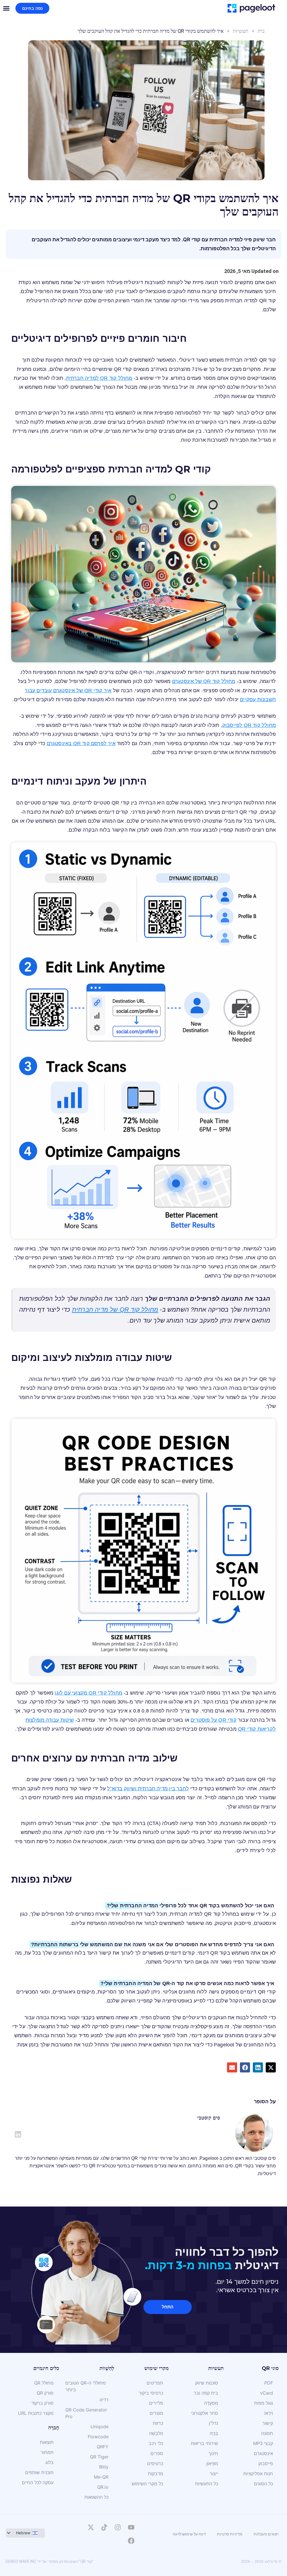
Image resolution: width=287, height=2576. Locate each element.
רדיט (104, 2400)
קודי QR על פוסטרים (214, 1720)
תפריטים (155, 2383)
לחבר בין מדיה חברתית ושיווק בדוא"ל (148, 1789)
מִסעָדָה (211, 2403)
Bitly (104, 2467)
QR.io (103, 2487)
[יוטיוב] (131, 2527)
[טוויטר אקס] (91, 2527)
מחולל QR (44, 2383)
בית (261, 31)
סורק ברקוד (42, 2403)
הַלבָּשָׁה (156, 2433)
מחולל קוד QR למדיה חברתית (99, 378)
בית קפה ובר (206, 2393)
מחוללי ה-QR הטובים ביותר (85, 2386)
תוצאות (47, 2442)
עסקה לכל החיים (38, 2483)
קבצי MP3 (263, 2443)
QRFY (103, 2447)
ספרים (157, 2453)
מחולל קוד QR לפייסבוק (249, 725)
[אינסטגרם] (118, 2527)
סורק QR (45, 2393)
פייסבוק (266, 2463)
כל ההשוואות (96, 2497)
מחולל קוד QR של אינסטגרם (204, 681)
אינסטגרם (263, 2453)
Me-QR (101, 2477)
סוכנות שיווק (207, 2383)
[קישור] (18, 2134)
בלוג (49, 2462)
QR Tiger (99, 2457)
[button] (271, 2067)
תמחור (47, 2452)
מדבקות (156, 2474)
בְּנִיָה (214, 2433)
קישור (268, 2423)
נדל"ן (213, 2423)
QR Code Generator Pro (86, 2413)
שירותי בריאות (204, 2443)
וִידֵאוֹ (269, 2413)
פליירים (156, 2403)
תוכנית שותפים (39, 2472)
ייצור (214, 2474)
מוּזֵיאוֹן (212, 2463)
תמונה (267, 2433)
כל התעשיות (207, 2484)
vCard (267, 2393)
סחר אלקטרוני (205, 2413)
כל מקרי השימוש (147, 2484)
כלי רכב (156, 2443)
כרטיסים (155, 2463)
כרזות (158, 2423)
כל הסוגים (263, 2484)
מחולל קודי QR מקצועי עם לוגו (88, 1693)
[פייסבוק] (131, 2541)
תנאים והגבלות (266, 2534)
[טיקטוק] (104, 2527)
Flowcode (98, 2437)
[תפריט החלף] (6, 8)
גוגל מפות (264, 2403)
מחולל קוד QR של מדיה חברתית (115, 1310)
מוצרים (156, 2413)
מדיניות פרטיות (230, 2534)
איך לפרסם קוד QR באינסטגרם (81, 743)
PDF (269, 2383)
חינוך (213, 2453)
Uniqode (99, 2427)
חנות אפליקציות (258, 2474)
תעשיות (241, 31)
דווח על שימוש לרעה (189, 2534)
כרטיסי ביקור (151, 2393)
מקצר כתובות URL (36, 2413)
